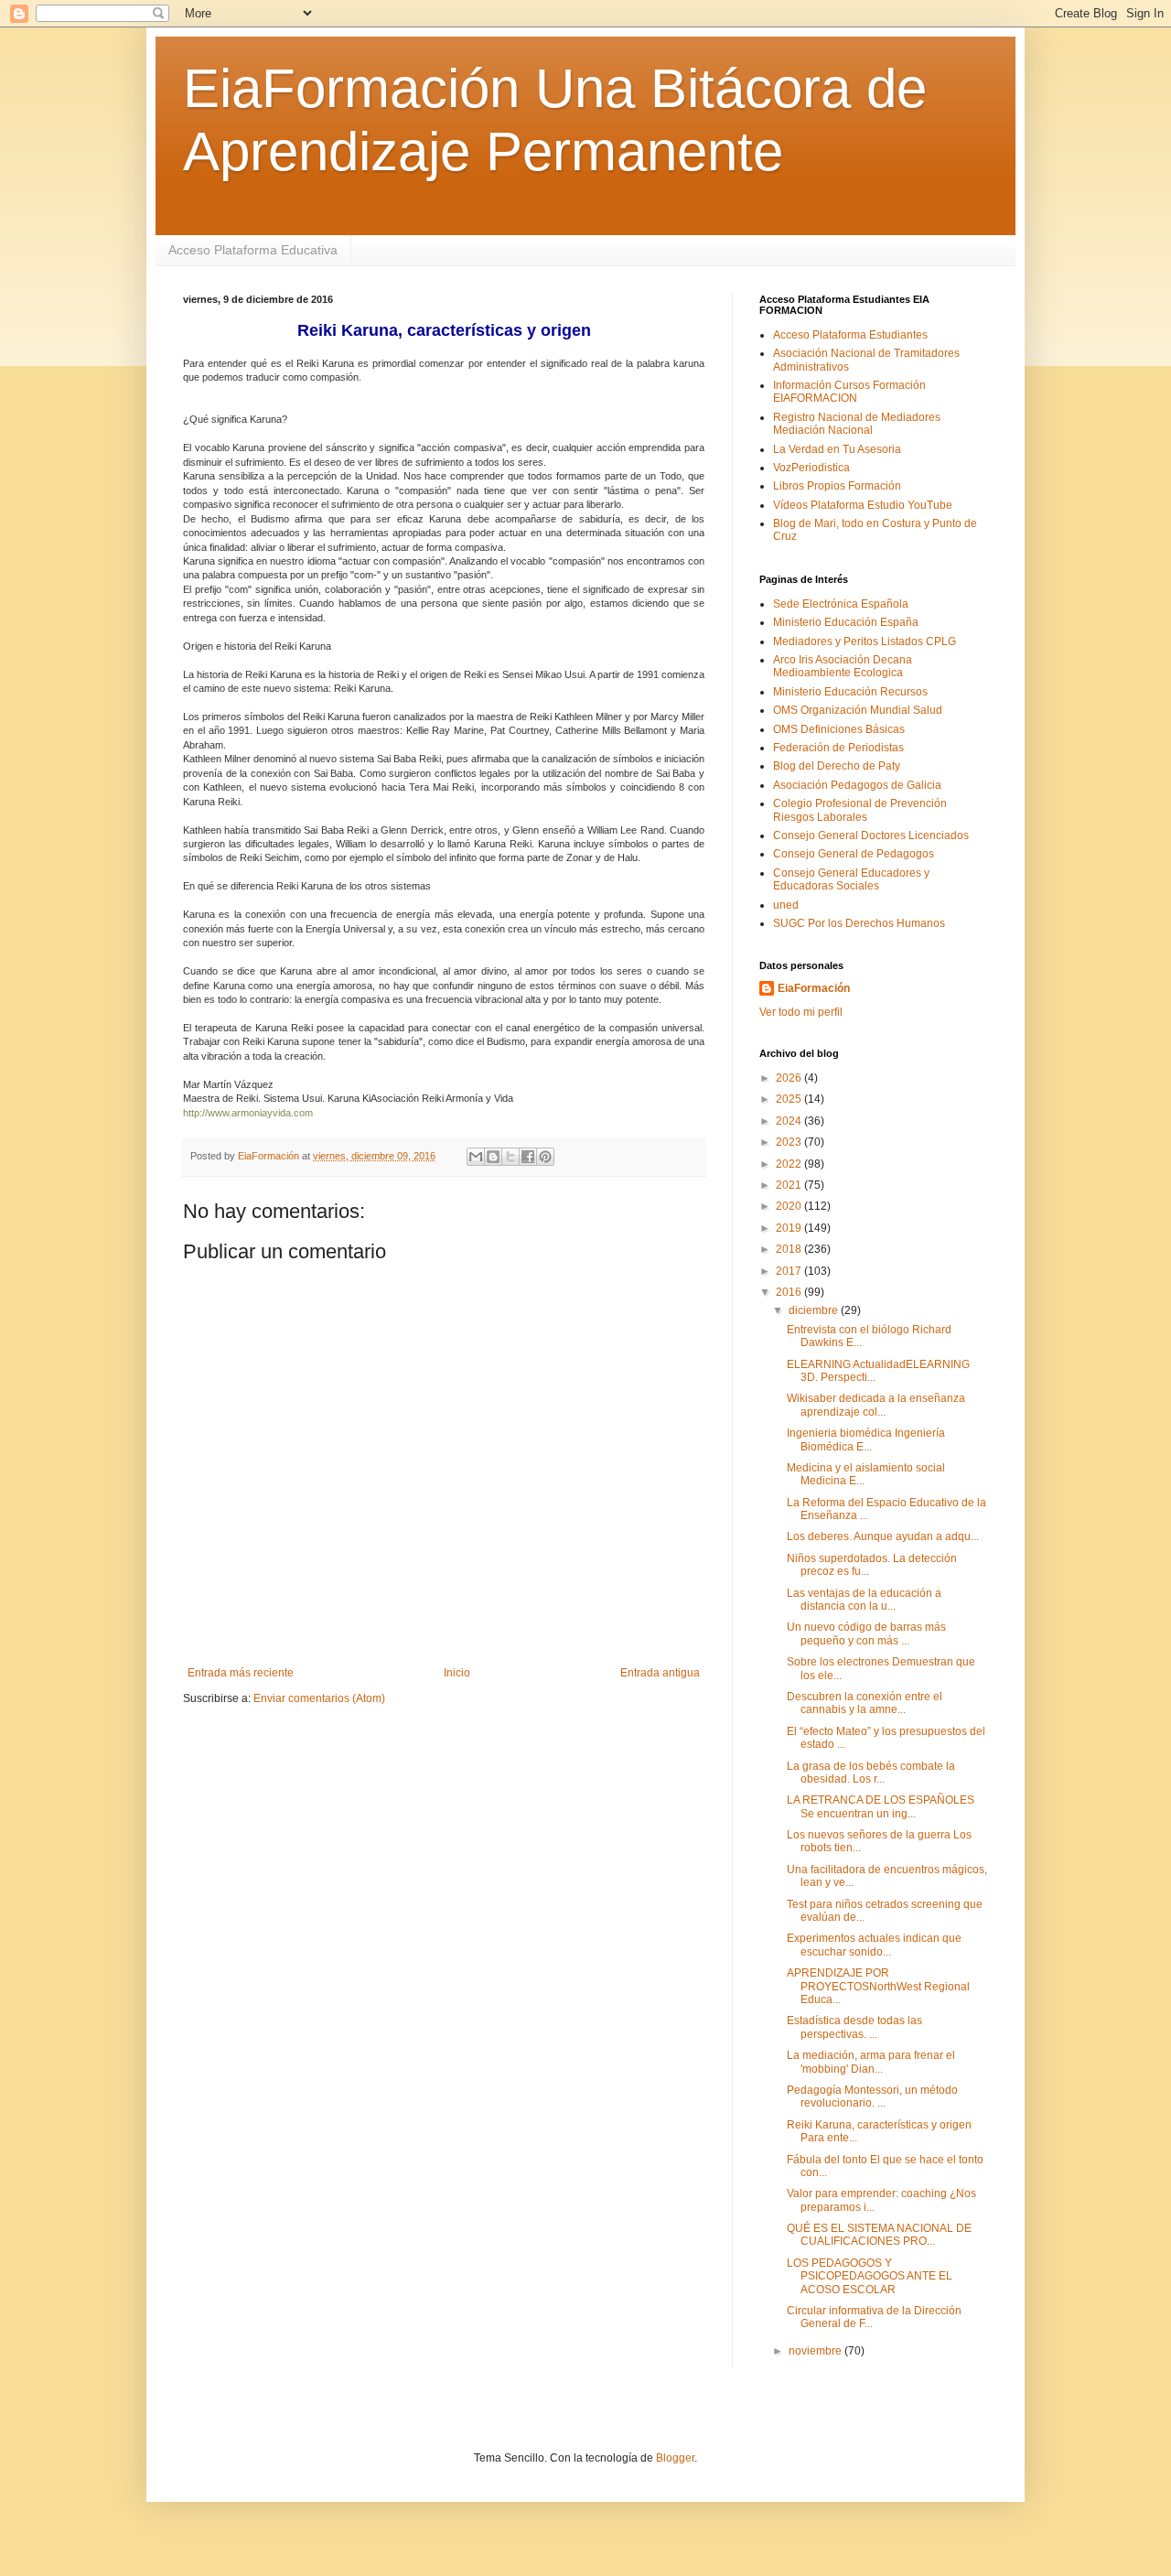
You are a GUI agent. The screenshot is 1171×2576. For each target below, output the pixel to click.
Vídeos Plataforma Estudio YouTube (863, 505)
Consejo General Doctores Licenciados (871, 835)
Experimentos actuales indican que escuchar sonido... (874, 1945)
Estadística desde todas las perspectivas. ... (854, 2027)
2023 (790, 1142)
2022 (790, 1164)
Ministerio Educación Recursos (850, 692)
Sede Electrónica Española (841, 604)
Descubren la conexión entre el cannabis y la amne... (865, 1703)
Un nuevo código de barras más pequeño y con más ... (866, 1633)
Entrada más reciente (241, 1673)
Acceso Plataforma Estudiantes (850, 335)
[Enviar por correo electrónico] (476, 1157)
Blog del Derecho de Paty (837, 766)
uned (786, 905)
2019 (790, 1228)
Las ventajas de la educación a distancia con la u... (864, 1600)
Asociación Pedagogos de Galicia (857, 785)
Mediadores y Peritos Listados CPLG (865, 641)
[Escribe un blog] (493, 1157)
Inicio (457, 1673)
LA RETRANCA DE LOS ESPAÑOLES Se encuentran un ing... (881, 1806)
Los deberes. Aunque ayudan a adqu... (883, 1536)
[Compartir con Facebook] (528, 1157)
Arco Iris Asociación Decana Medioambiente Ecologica (843, 666)
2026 (790, 1078)
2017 (790, 1271)
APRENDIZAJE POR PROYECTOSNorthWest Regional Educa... (878, 1986)
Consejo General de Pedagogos (854, 854)
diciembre (815, 1310)
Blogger (675, 2458)
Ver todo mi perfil (801, 1012)
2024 (790, 1121)
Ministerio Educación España (846, 622)
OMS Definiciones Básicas (839, 729)
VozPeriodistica (811, 468)
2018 (790, 1249)
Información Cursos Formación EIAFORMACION (849, 392)
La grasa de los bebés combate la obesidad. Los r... (871, 1773)
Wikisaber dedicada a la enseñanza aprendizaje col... (876, 1405)
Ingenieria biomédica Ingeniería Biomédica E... (866, 1439)
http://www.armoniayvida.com (248, 1113)
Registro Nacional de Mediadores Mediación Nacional (857, 424)
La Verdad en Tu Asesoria (837, 449)
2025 (790, 1099)
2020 (790, 1206)
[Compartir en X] (510, 1157)
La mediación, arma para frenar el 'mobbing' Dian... (871, 2062)
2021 (790, 1185)
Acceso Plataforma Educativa (253, 250)
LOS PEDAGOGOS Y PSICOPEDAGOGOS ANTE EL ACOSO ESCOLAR (870, 2276)
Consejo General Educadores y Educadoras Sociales (851, 879)
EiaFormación (814, 988)
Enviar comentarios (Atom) (319, 1698)
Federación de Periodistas (838, 748)
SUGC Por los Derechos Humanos (859, 923)
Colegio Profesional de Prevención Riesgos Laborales (860, 810)
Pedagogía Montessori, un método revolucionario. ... (872, 2096)
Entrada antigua (660, 1673)
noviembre (816, 2351)
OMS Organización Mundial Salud (858, 710)
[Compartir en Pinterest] (545, 1157)
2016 (790, 1292)
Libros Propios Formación (837, 486)
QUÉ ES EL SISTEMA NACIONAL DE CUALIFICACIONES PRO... (879, 2235)
